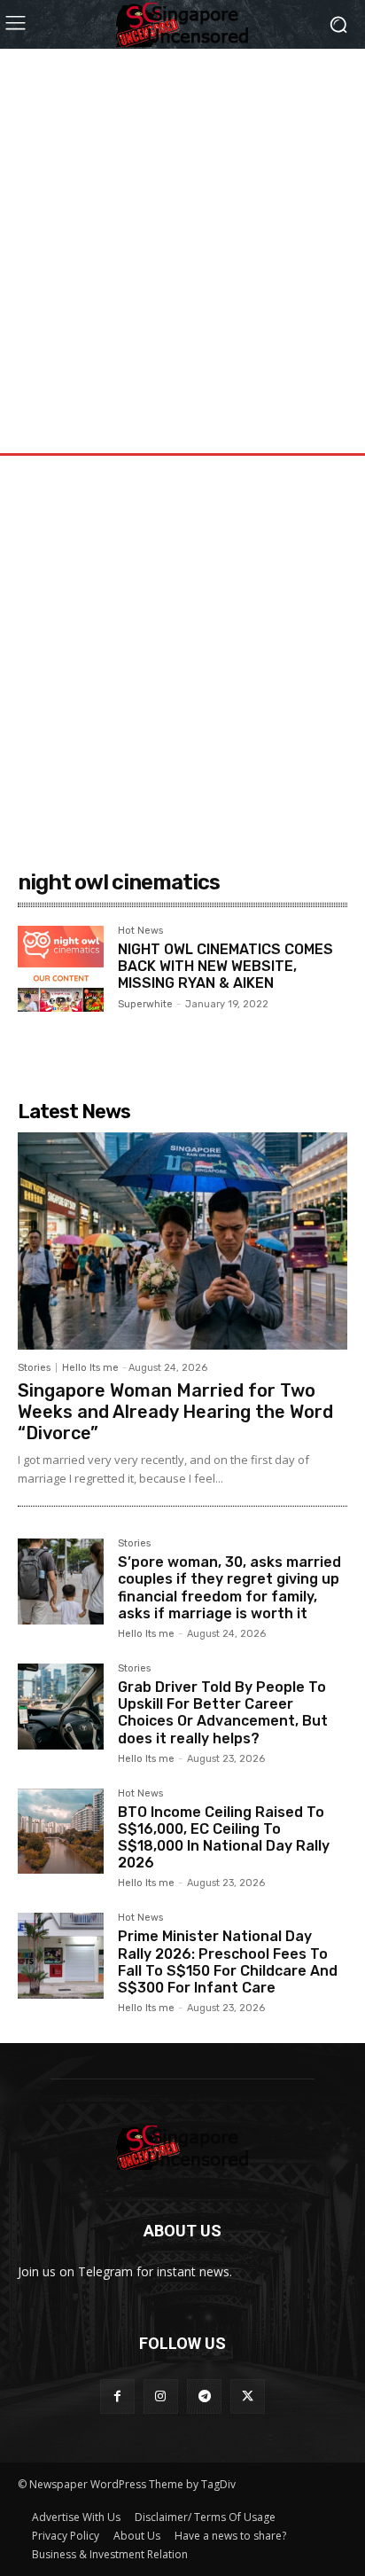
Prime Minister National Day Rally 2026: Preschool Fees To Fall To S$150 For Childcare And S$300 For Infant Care (228, 1962)
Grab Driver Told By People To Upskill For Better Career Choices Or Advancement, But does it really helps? (223, 1713)
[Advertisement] (182, 231)
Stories (34, 1368)
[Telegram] (204, 2396)
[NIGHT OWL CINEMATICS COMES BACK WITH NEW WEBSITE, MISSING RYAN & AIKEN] (61, 969)
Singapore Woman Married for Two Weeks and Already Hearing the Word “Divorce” (175, 1412)
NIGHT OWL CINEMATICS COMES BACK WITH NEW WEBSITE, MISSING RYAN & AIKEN (225, 966)
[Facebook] (117, 2396)
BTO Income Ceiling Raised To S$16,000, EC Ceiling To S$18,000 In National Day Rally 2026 (224, 1838)
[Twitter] (248, 2396)
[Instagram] (161, 2396)
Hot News (140, 931)
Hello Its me (90, 1368)
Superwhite (145, 1004)
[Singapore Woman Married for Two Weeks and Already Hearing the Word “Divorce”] (182, 1241)
